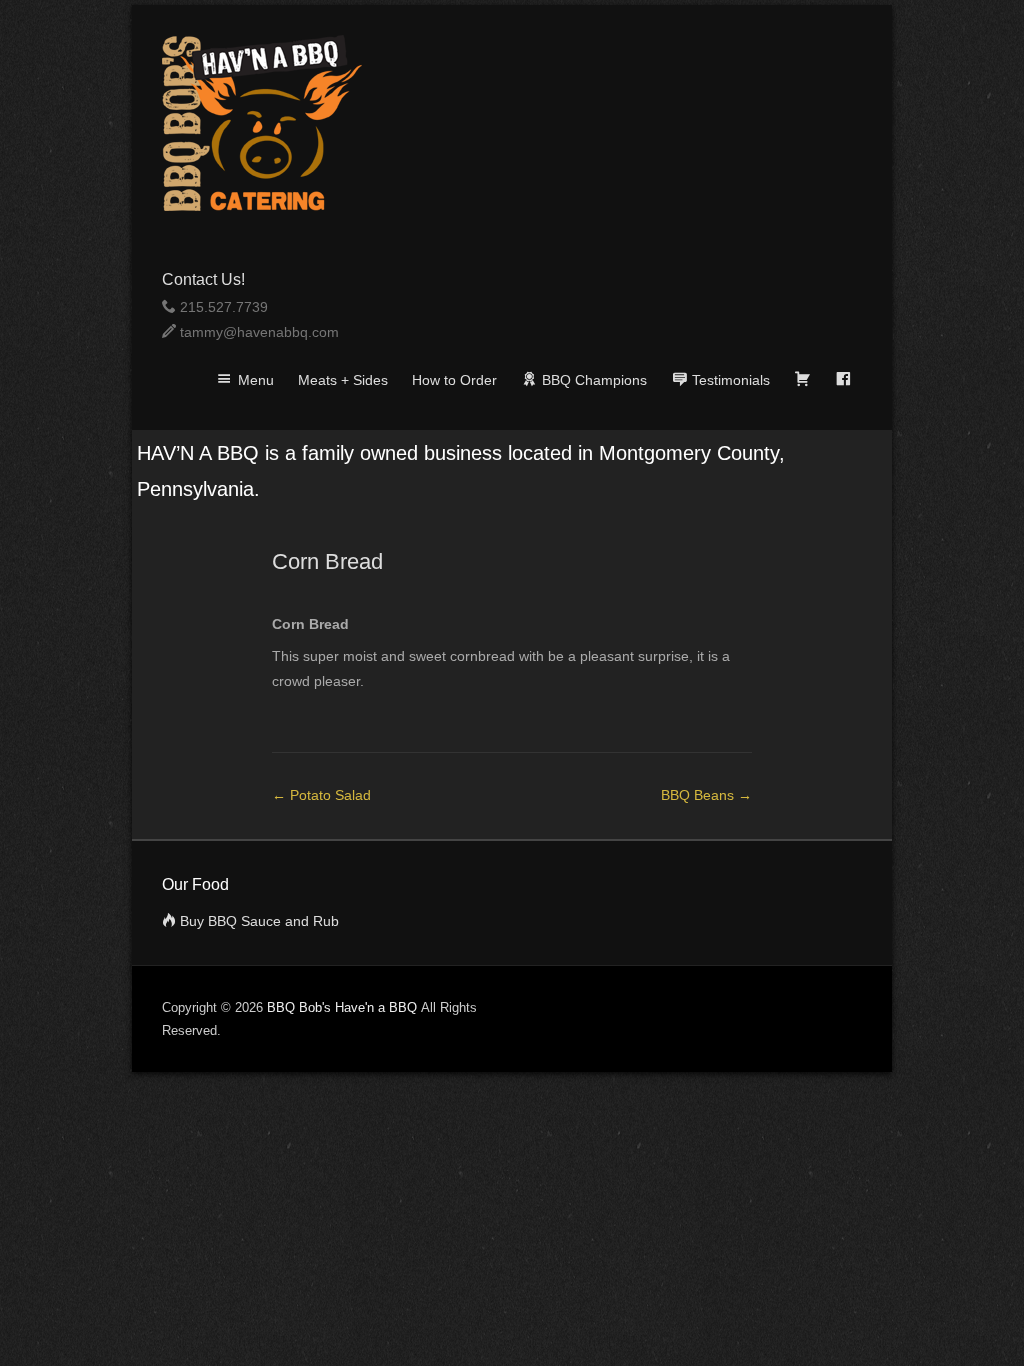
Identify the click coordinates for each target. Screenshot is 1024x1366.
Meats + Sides (343, 380)
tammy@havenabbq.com (259, 332)
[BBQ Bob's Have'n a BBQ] (512, 123)
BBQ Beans (706, 795)
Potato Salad (321, 795)
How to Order (454, 380)
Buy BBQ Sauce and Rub (259, 921)
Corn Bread (327, 561)
